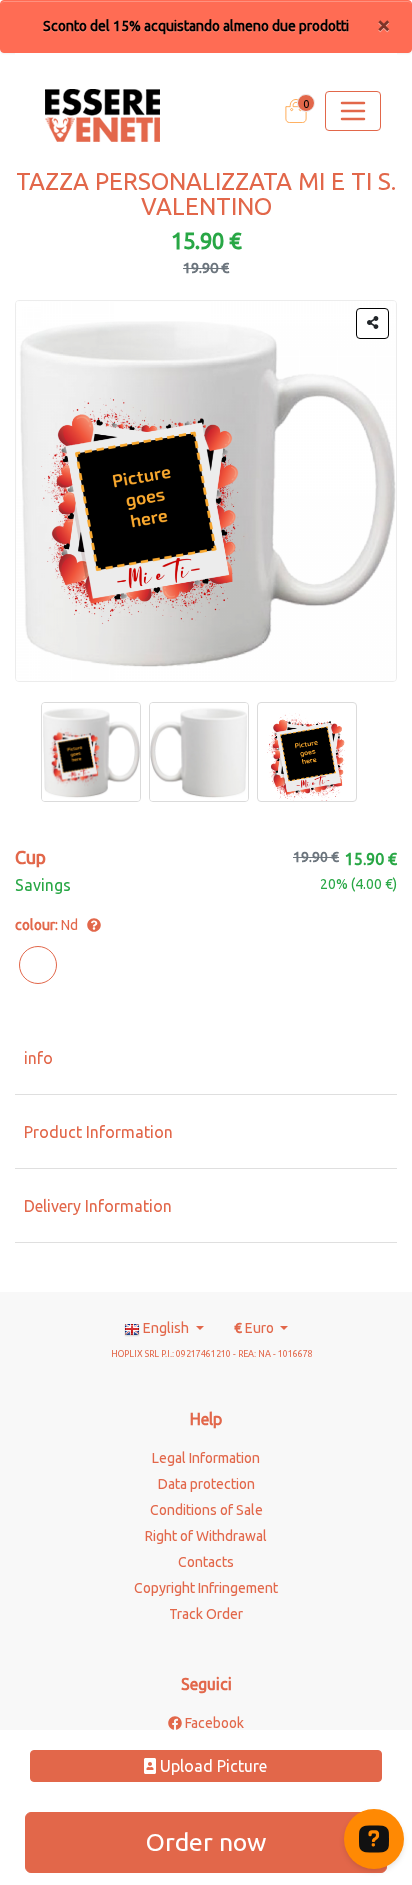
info (38, 1058)
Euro (255, 1328)
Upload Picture (211, 1766)
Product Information (98, 1132)
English (166, 1328)
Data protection (206, 1484)
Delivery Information (98, 1206)
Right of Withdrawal (206, 1536)
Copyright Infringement (206, 1588)
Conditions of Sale (206, 1510)
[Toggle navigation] (353, 111)
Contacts (206, 1562)
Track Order (206, 1614)
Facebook (213, 1723)
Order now (206, 1842)
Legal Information (206, 1458)
